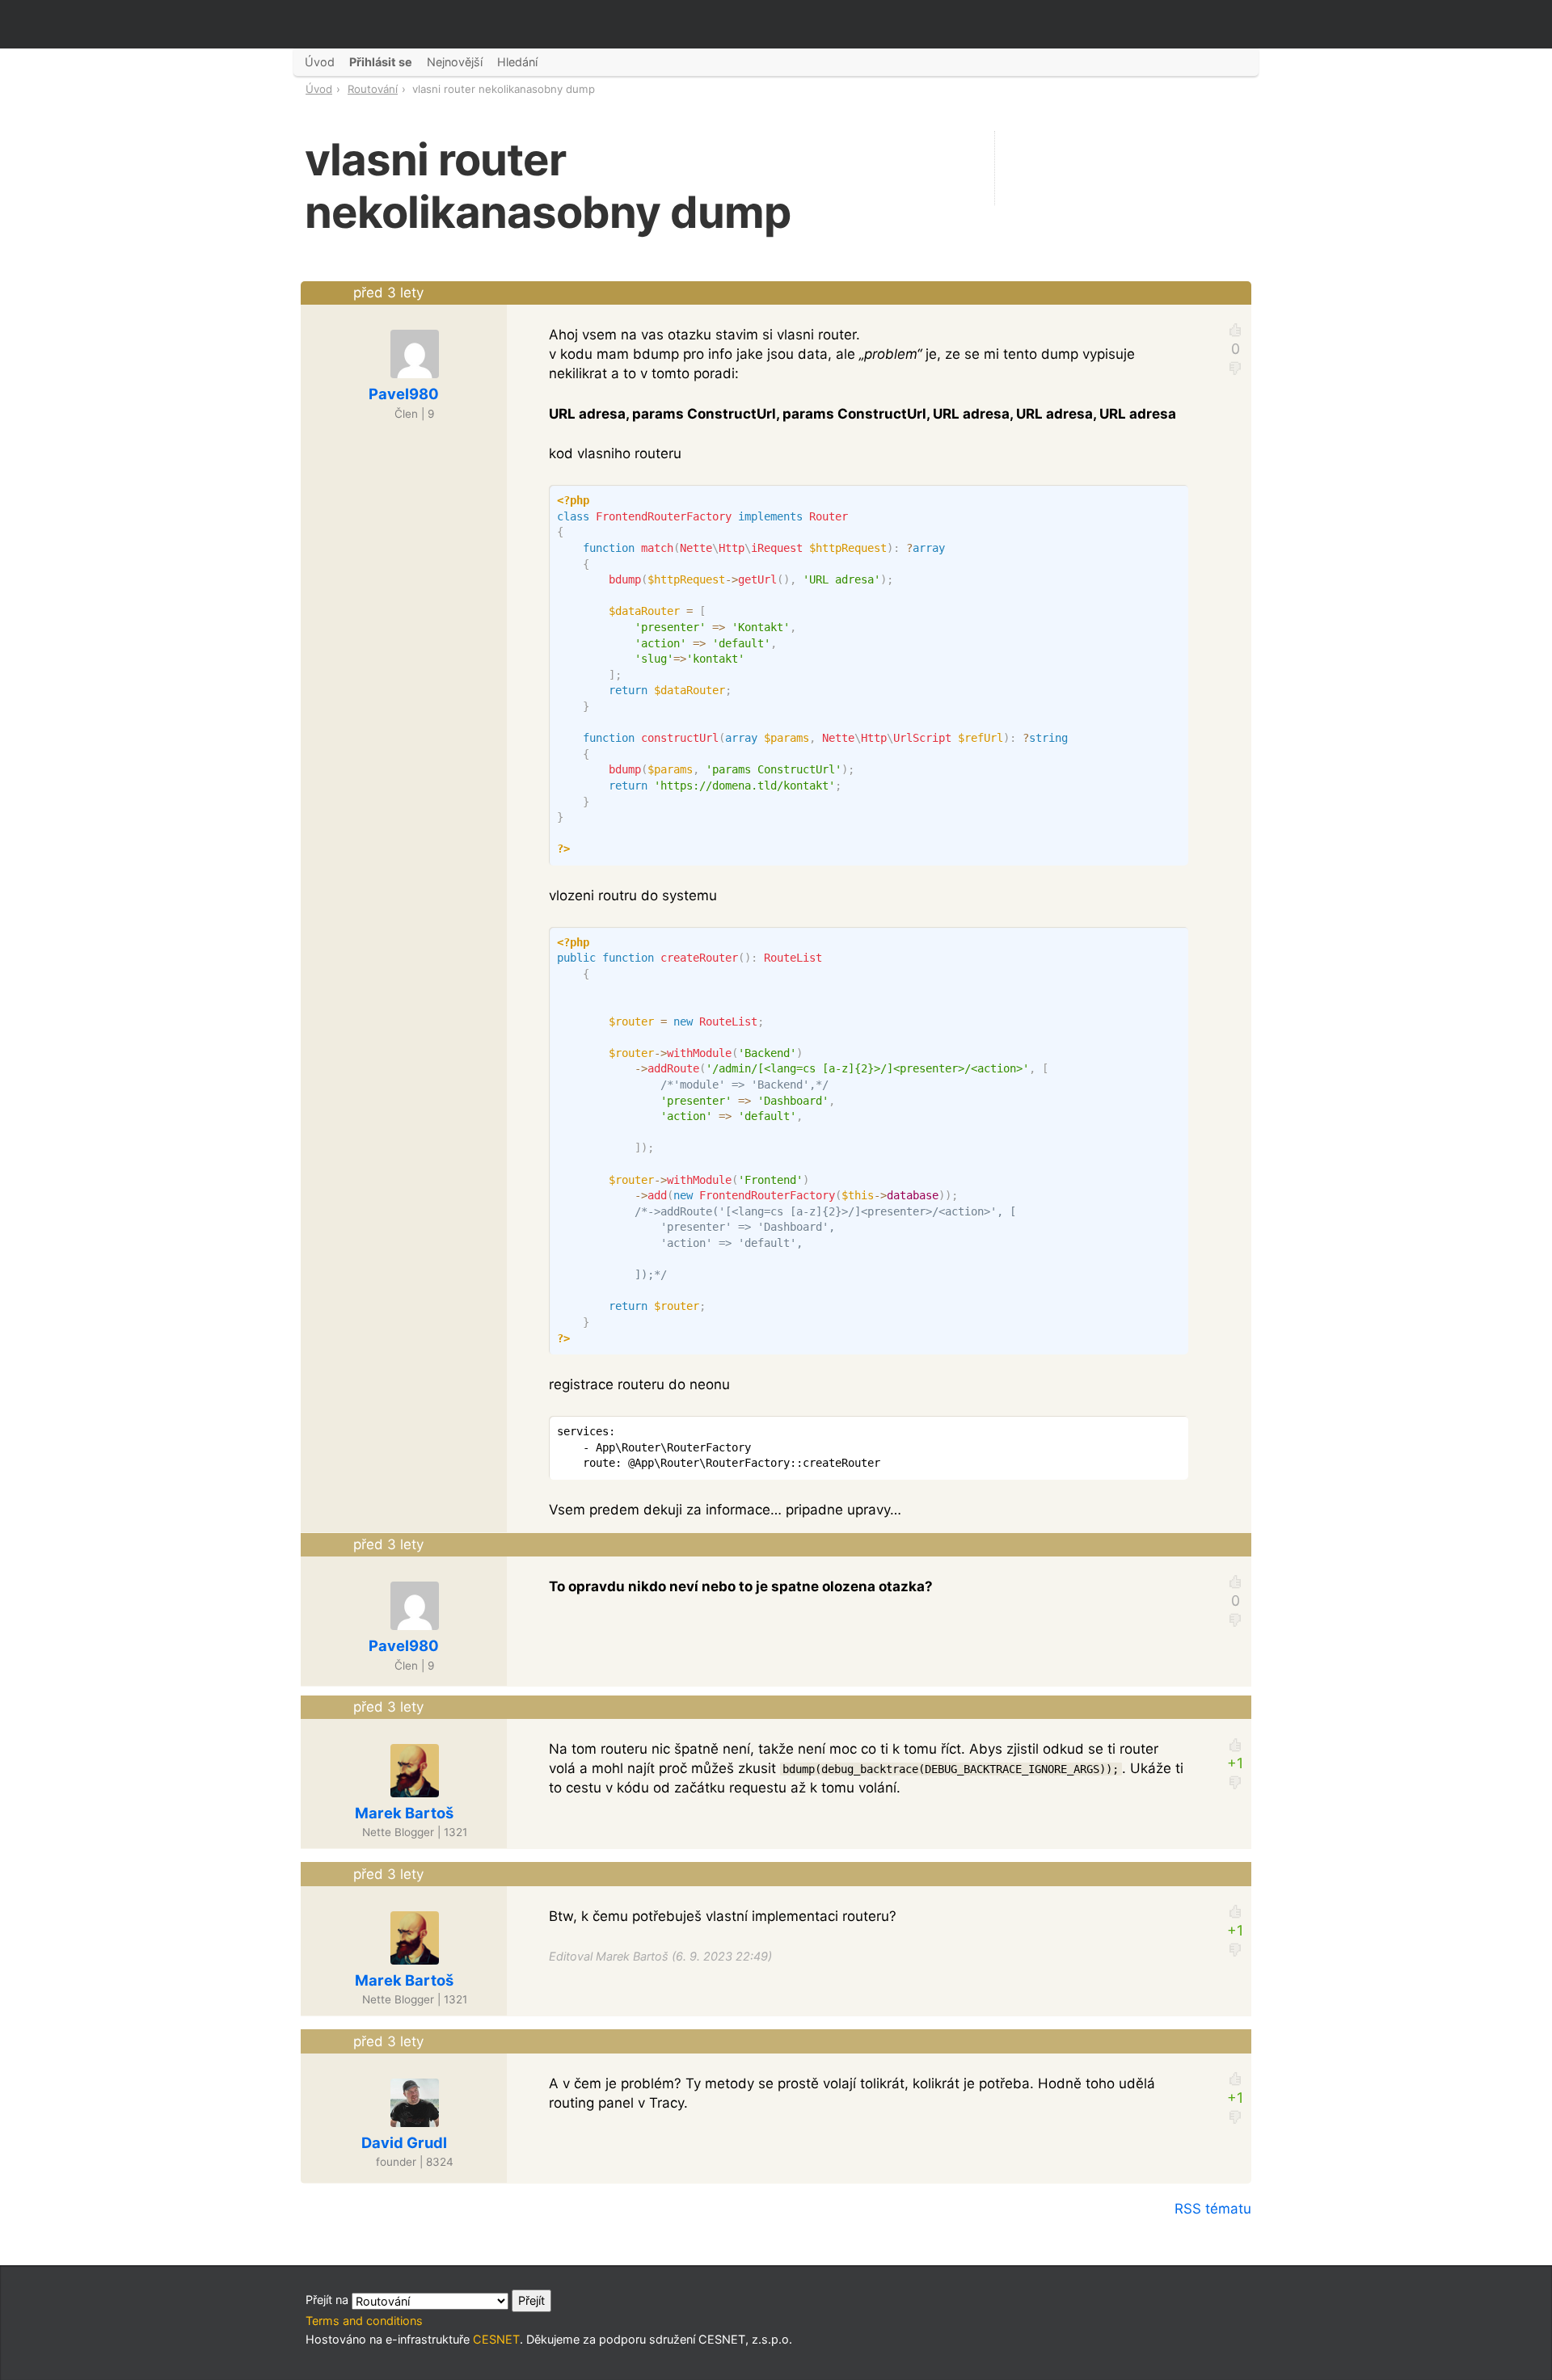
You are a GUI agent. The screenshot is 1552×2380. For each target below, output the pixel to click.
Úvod (319, 89)
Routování (373, 89)
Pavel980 (404, 394)
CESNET (496, 2339)
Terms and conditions (364, 2321)
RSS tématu (1213, 2209)
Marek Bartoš (404, 1813)
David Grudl (404, 2142)
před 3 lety (388, 293)
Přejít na (329, 2300)
